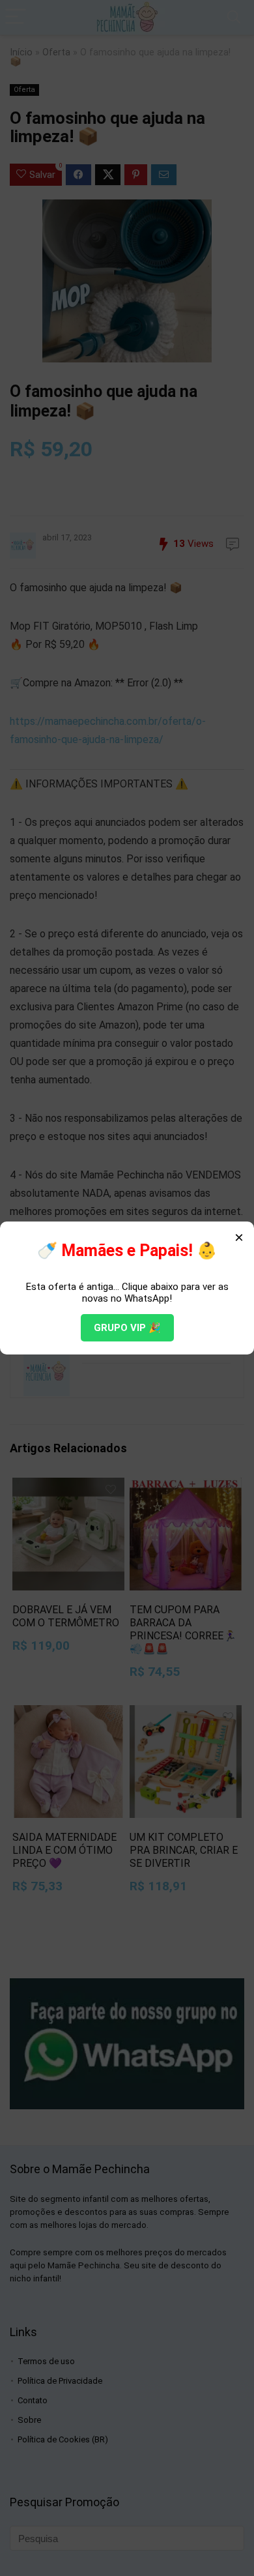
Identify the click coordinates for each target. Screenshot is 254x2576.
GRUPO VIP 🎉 (127, 1328)
